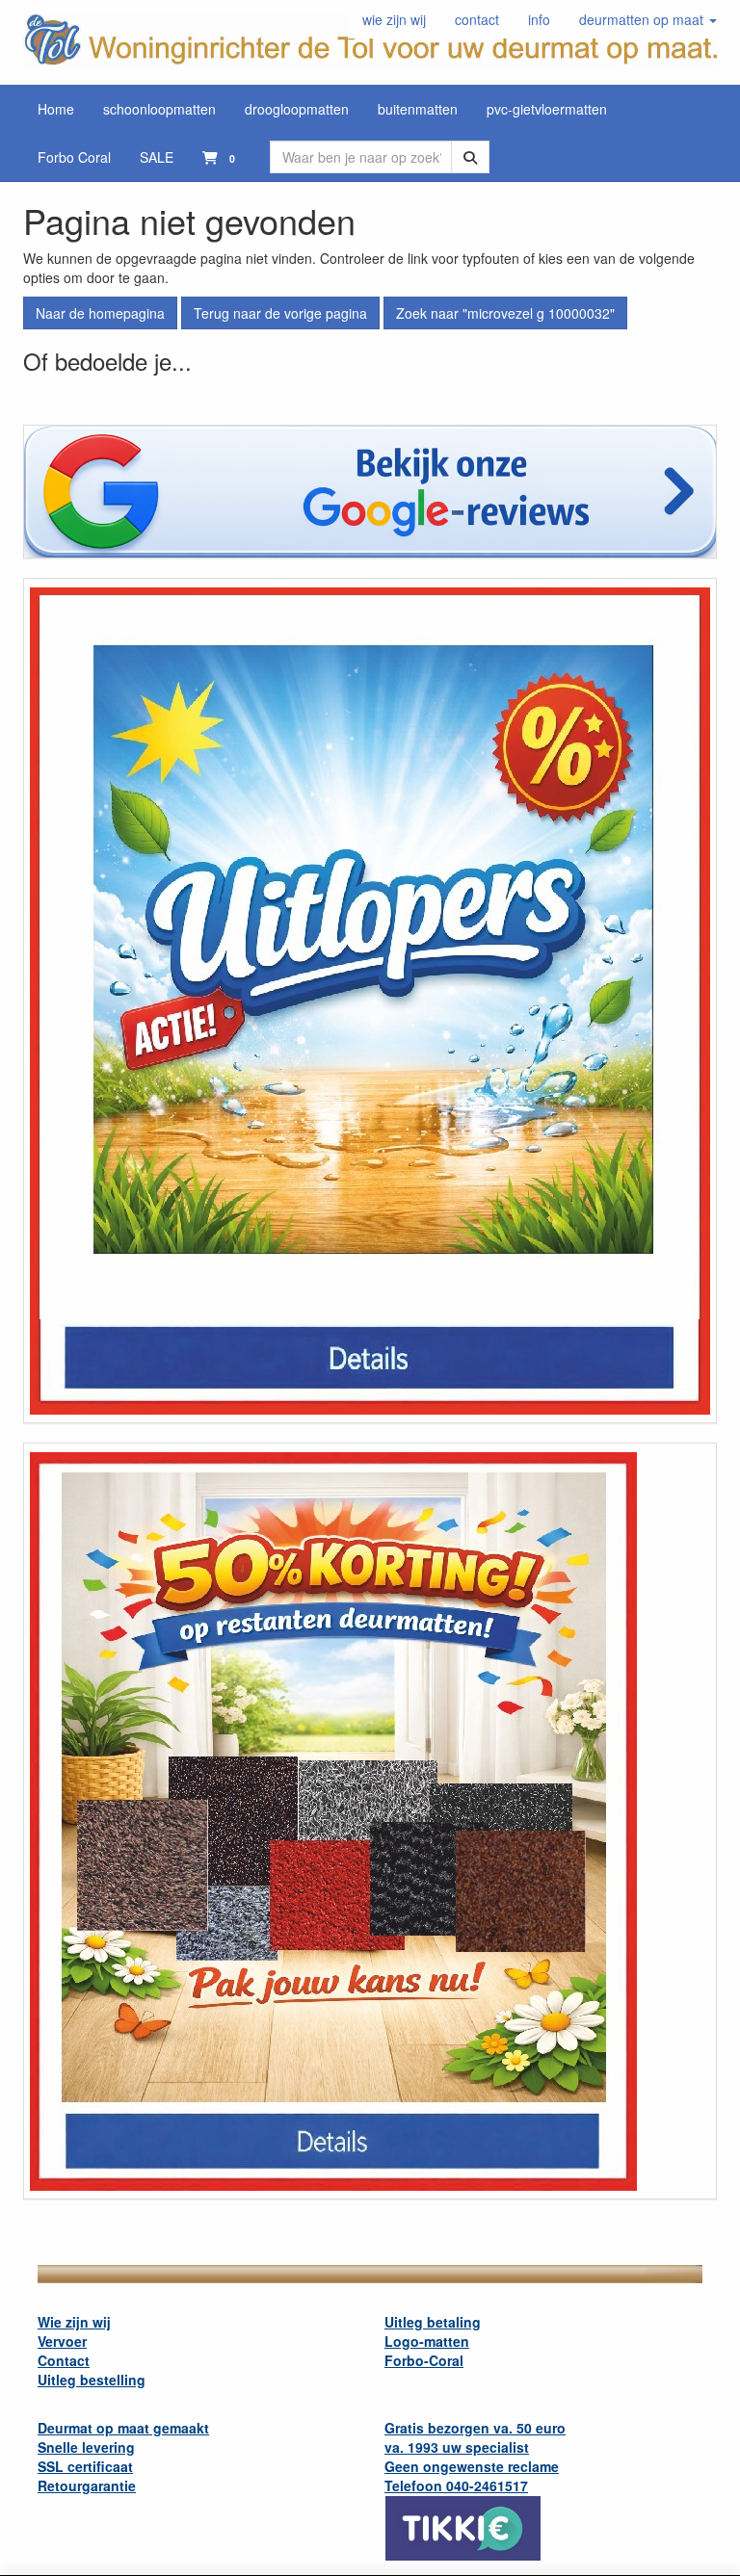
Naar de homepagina (100, 313)
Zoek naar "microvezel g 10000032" (505, 313)
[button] (648, 19)
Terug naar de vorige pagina (280, 313)
